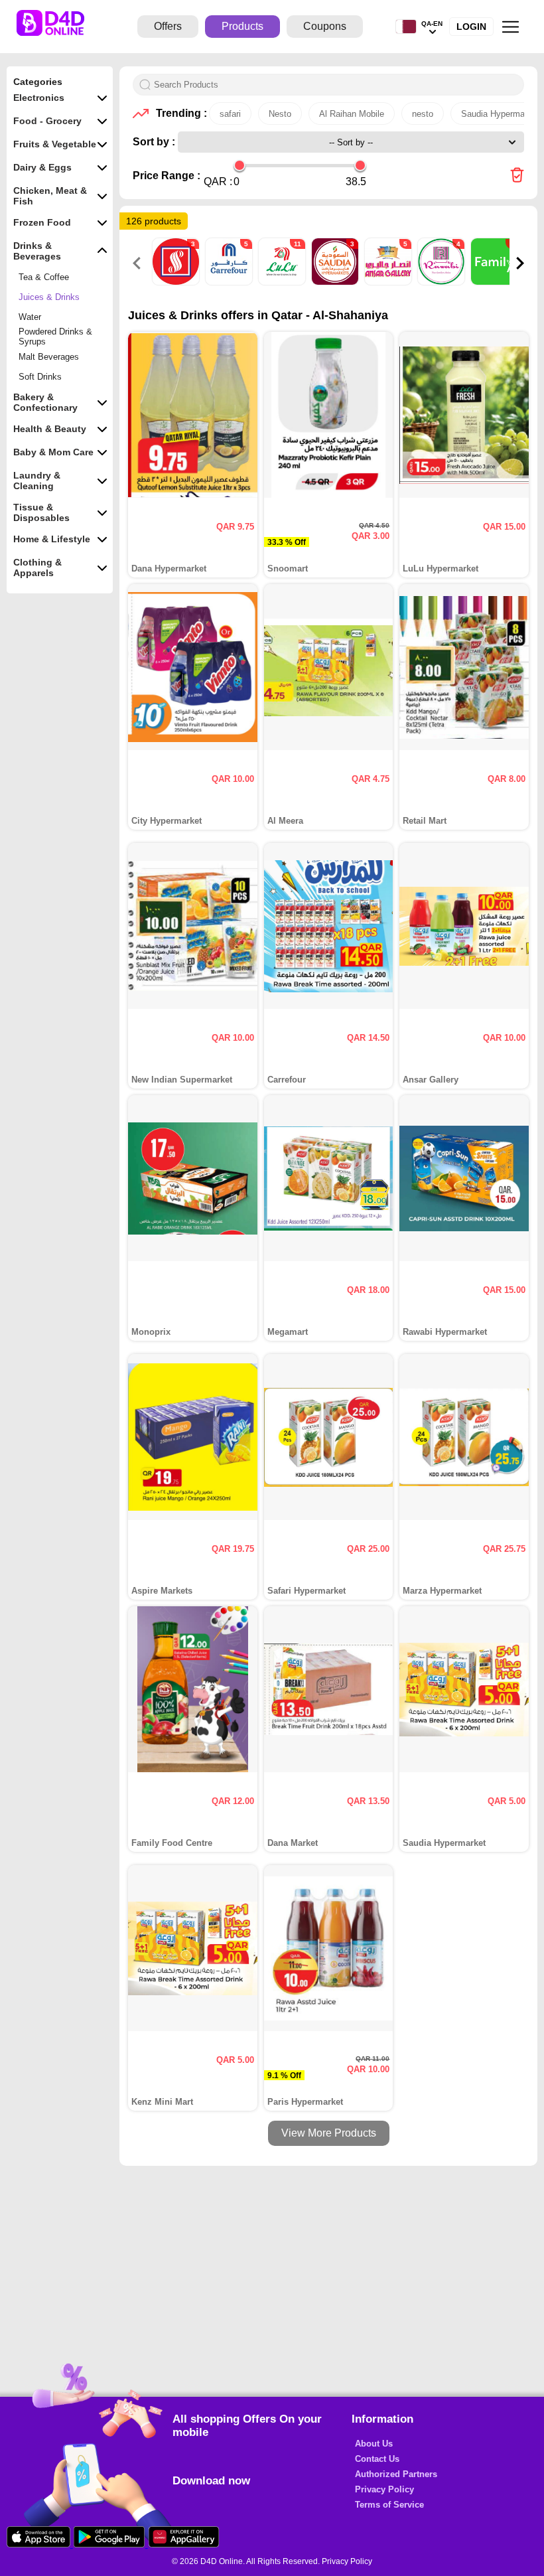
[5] (230, 282)
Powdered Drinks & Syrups (55, 337)
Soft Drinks (40, 377)
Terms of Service (389, 2505)
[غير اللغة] (406, 27)
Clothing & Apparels (37, 568)
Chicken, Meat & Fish (50, 196)
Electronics (39, 98)
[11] (283, 282)
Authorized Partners (396, 2474)
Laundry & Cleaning (37, 481)
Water (30, 317)
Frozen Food (42, 222)
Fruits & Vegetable (55, 144)
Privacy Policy (384, 2489)
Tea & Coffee (44, 277)
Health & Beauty (50, 429)
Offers (168, 26)
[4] (442, 282)
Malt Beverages (49, 357)
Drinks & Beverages (37, 251)
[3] (177, 282)
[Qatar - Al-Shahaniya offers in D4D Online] (517, 176)
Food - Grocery (47, 121)
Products (242, 26)
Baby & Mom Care (53, 452)
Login (471, 27)
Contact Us (377, 2459)
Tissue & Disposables (41, 512)
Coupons (325, 26)
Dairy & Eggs (42, 167)
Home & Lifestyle (52, 539)
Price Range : (167, 176)
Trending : (179, 113)
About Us (374, 2444)
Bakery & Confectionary (45, 402)
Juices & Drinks (49, 297)
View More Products (329, 2133)
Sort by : (155, 142)
